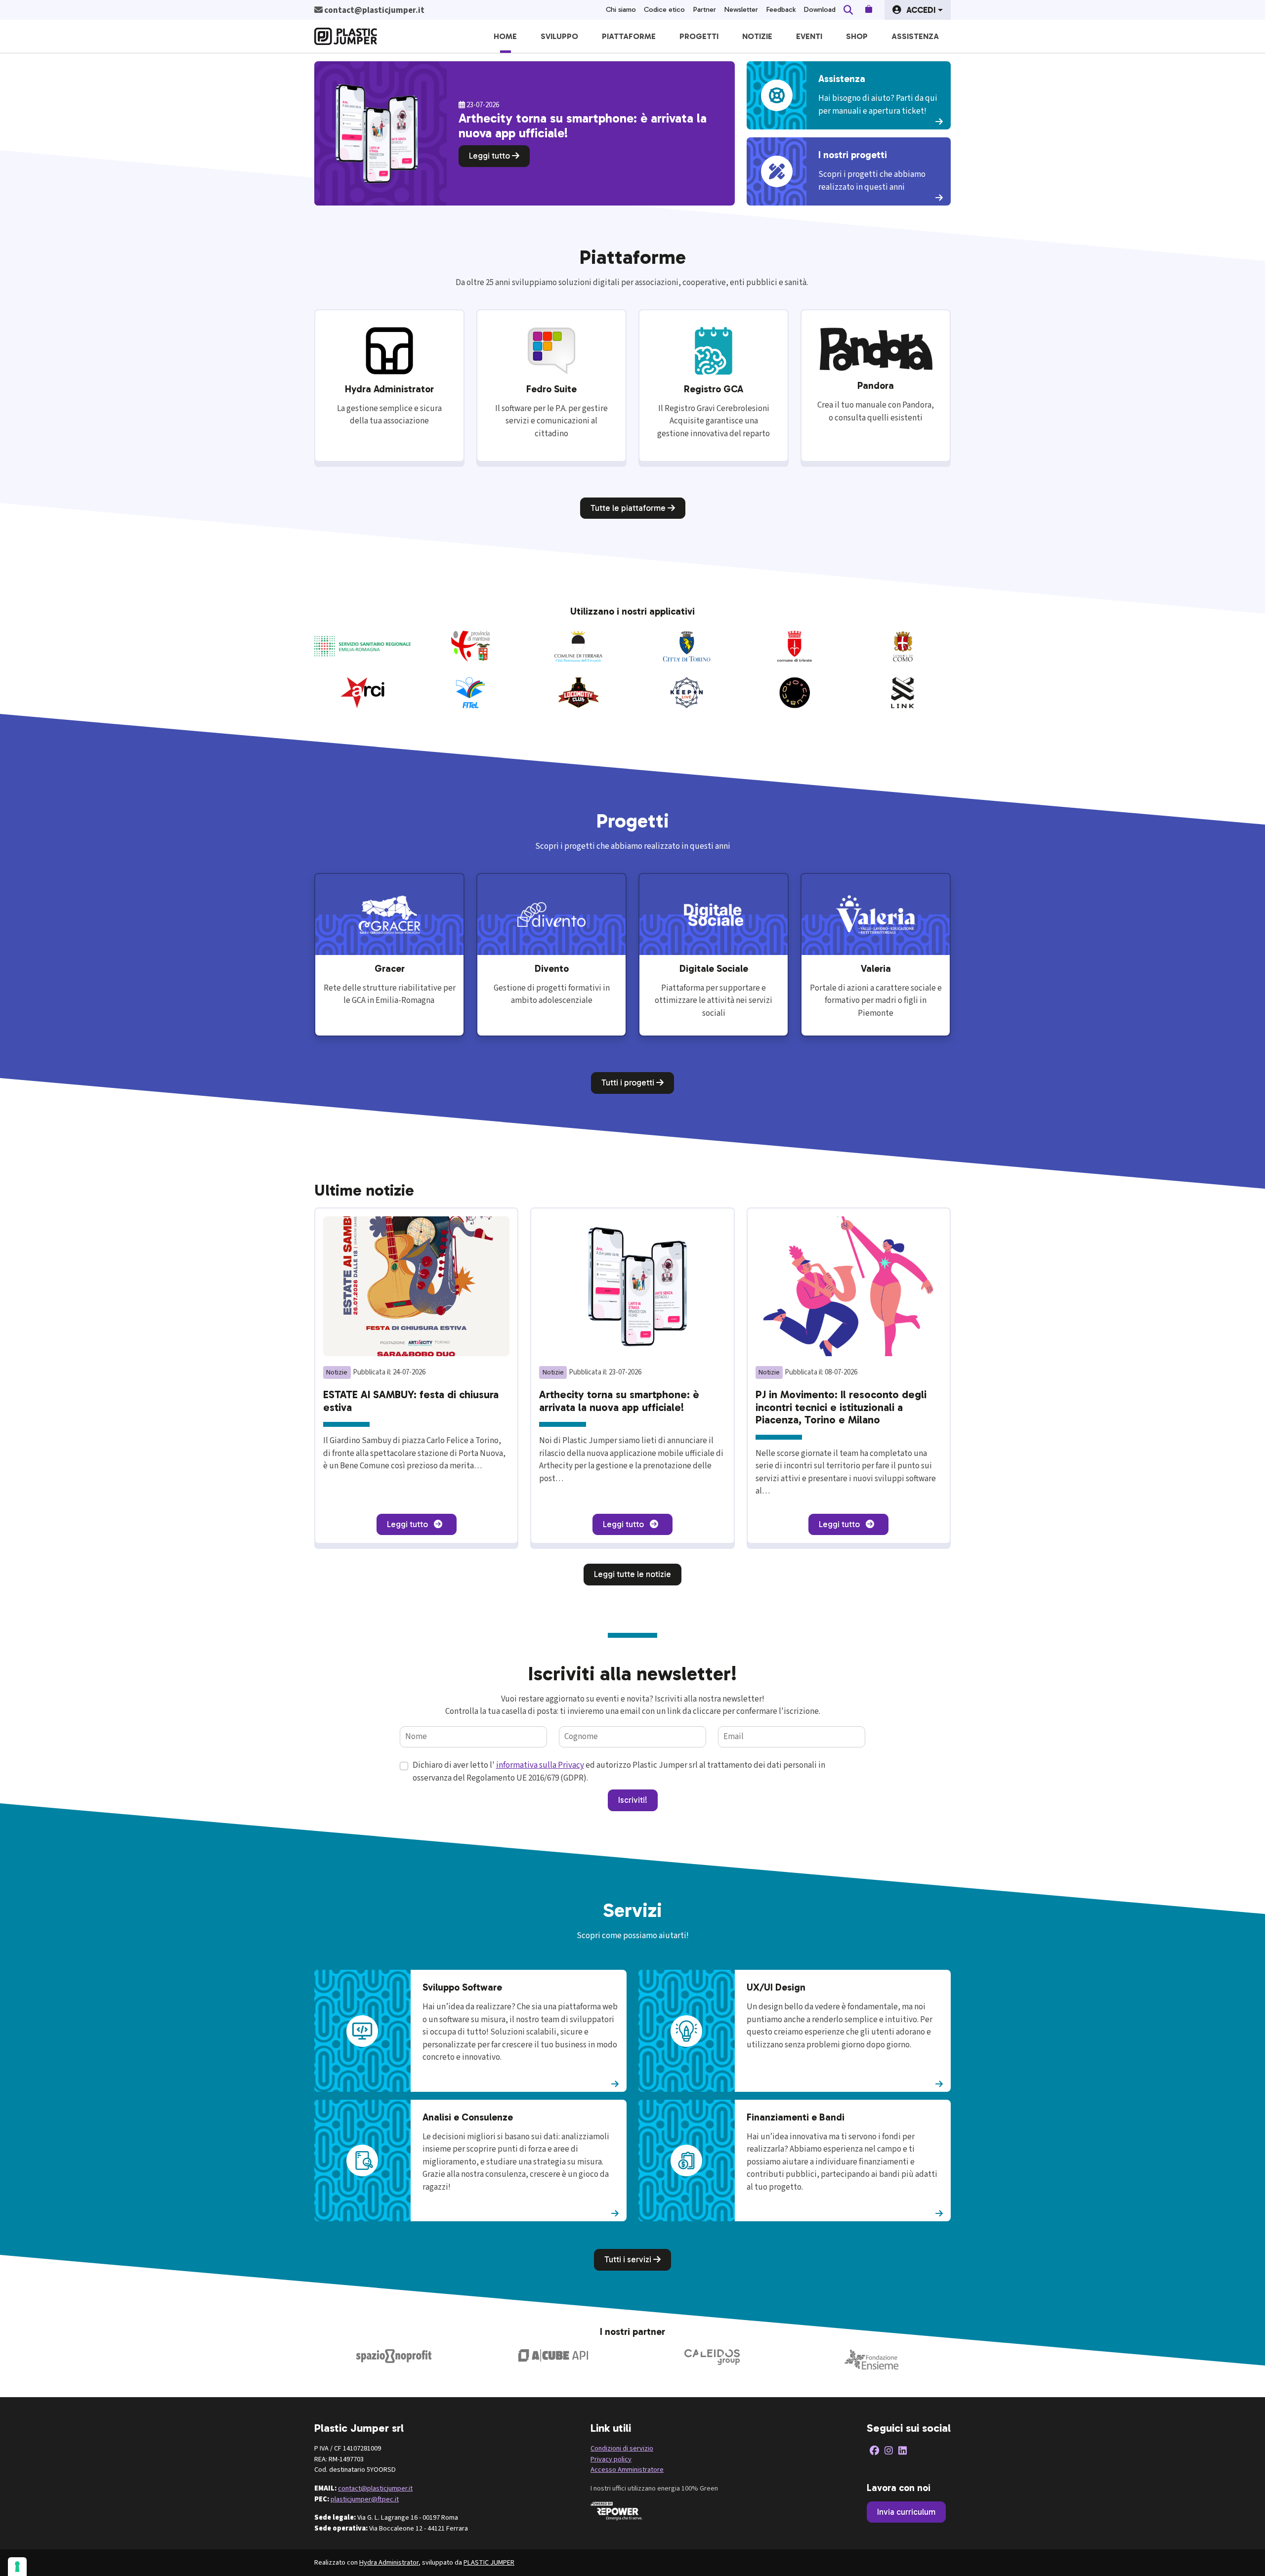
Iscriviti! (633, 1800)
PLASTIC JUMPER (489, 2562)
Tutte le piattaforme (629, 508)
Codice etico (664, 10)
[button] (918, 10)
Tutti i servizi (629, 2259)
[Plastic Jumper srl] (346, 36)
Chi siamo (621, 10)
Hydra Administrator (389, 2562)
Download (820, 10)
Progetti (699, 36)
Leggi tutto (490, 156)
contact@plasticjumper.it (375, 2488)
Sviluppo (559, 36)
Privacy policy (611, 2459)
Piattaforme (629, 36)
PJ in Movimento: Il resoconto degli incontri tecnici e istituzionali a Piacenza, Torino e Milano (841, 1407)
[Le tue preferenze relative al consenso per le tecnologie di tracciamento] (17, 2567)
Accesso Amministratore (627, 2470)
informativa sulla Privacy (540, 1765)
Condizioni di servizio (622, 2448)
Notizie (757, 36)
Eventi (809, 36)
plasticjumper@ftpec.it (365, 2499)
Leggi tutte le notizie (632, 1574)
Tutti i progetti (629, 1082)
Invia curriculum (906, 2512)
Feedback (781, 10)
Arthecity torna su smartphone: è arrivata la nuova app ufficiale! (619, 1401)
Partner (704, 10)
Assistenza (915, 36)
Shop (857, 36)
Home (505, 36)
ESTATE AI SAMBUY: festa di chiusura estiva (411, 1401)
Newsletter (741, 10)
